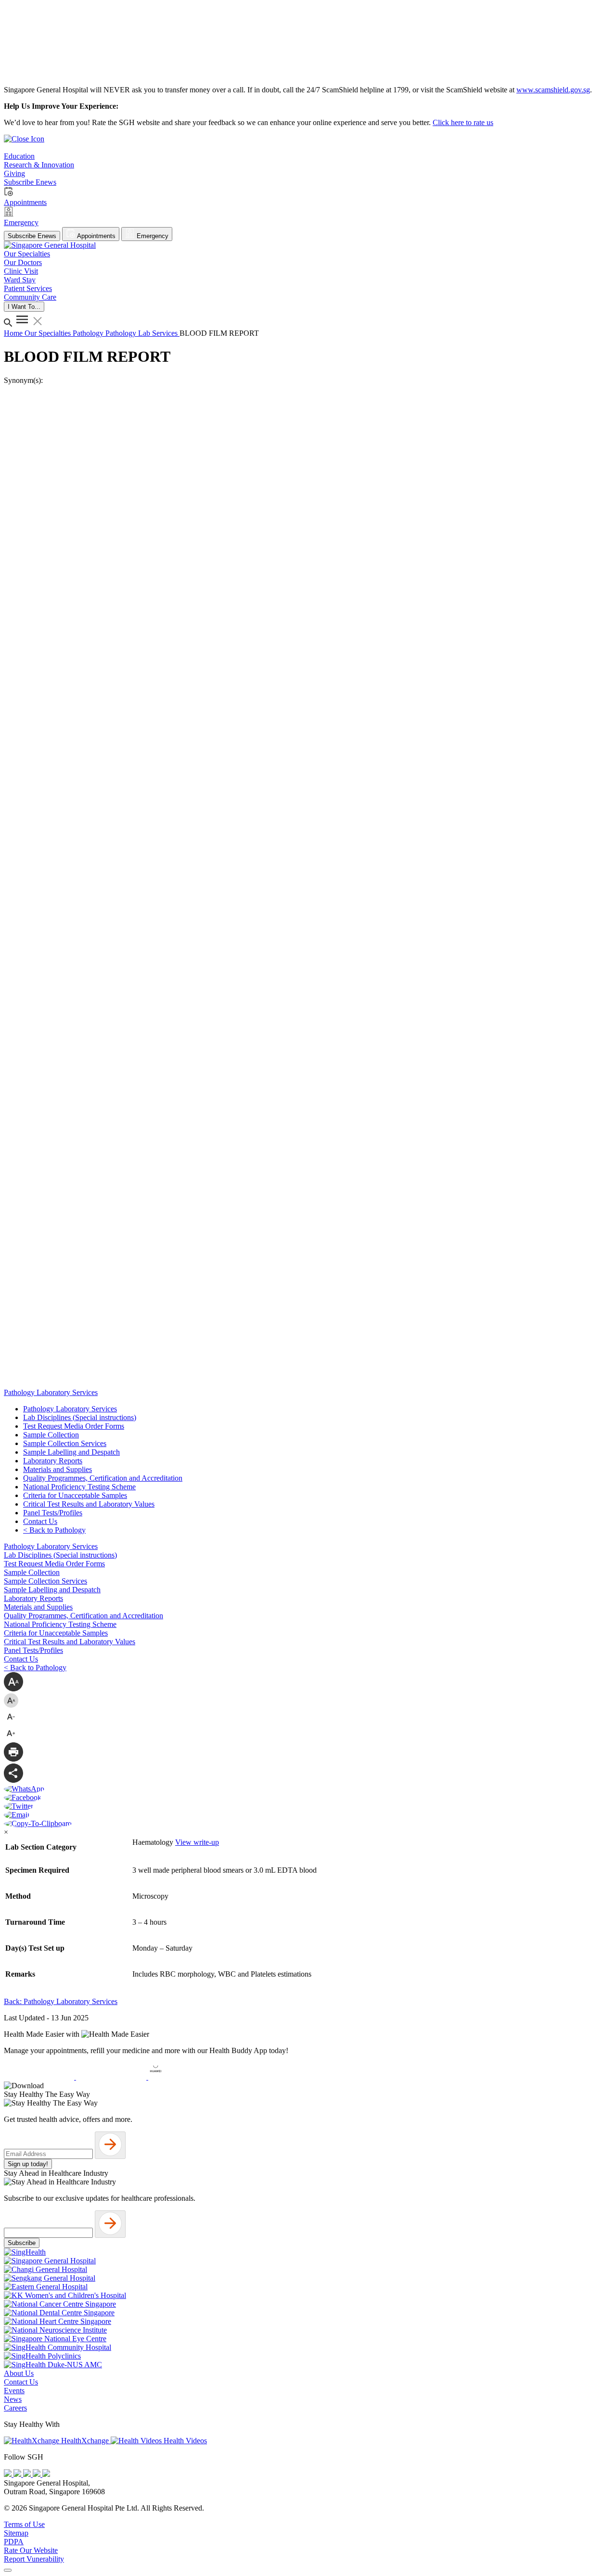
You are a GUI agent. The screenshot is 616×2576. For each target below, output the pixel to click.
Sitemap (16, 2533)
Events (14, 2391)
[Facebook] (9, 2474)
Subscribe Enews (32, 236)
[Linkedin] (46, 2474)
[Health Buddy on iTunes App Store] (40, 2077)
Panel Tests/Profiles (53, 1513)
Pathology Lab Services (142, 333)
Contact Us (40, 1521)
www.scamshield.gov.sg (553, 90)
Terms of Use (24, 2524)
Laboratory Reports (53, 1461)
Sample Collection (51, 1435)
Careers (15, 2408)
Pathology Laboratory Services (70, 1409)
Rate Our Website (31, 2550)
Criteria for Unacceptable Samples (75, 1495)
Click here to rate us (463, 122)
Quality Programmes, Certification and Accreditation (103, 1478)
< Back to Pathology (54, 1530)
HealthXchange (85, 2441)
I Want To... (24, 307)
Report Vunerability (34, 2559)
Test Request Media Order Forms (74, 1426)
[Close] (8, 2570)
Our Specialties (49, 333)
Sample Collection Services (65, 1443)
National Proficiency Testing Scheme (79, 1487)
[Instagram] (28, 2474)
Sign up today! (28, 2164)
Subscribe (22, 2243)
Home (14, 333)
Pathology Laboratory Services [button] (51, 1392)
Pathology (89, 333)
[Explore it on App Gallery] (183, 2077)
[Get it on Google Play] (112, 2077)
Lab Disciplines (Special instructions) (80, 1417)
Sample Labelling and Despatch (71, 1452)
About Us (19, 2373)
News (13, 2399)
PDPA (14, 2542)
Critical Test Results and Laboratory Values (89, 1504)
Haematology (154, 1842)
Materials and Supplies (58, 1469)
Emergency (152, 236)
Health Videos (184, 2441)
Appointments (96, 236)
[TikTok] (38, 2474)
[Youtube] (18, 2474)
